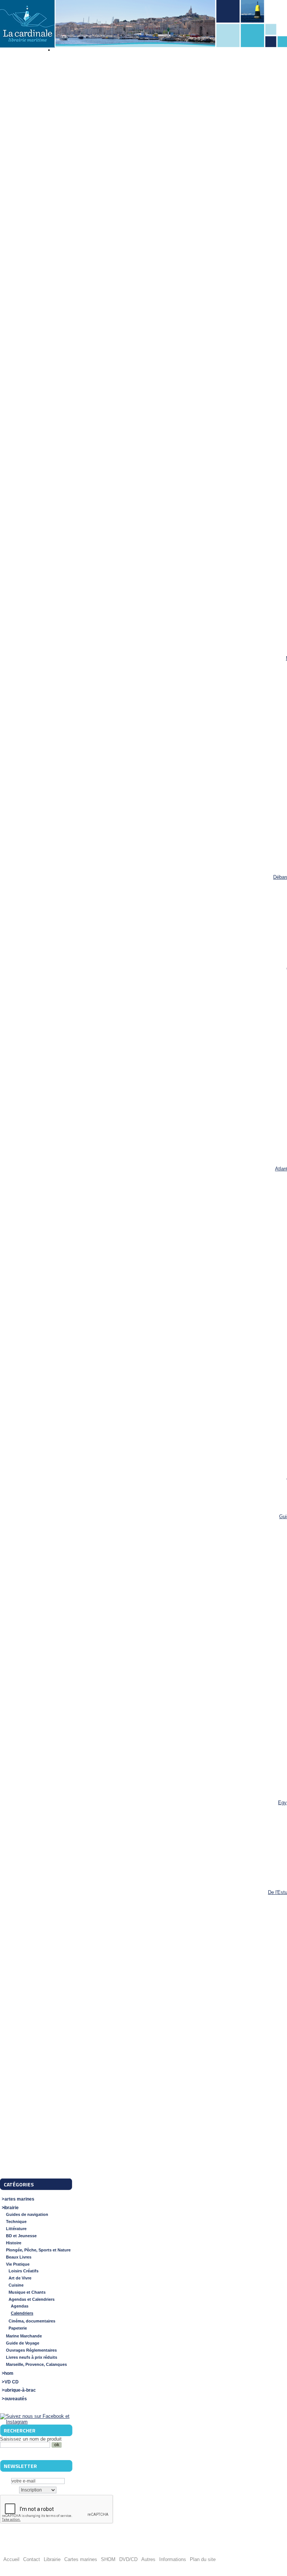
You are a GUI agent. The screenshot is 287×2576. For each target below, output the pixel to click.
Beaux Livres (19, 2257)
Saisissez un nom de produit (31, 2439)
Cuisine (16, 2285)
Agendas (20, 2306)
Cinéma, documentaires (32, 2321)
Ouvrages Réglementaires (31, 2350)
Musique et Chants (27, 2292)
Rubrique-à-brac (18, 2390)
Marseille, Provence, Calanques (36, 2364)
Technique (16, 2222)
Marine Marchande (24, 2336)
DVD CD (10, 2382)
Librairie (10, 2208)
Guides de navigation (27, 2214)
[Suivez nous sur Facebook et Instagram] (36, 2422)
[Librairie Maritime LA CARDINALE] (27, 24)
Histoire (14, 2243)
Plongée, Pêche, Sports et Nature (38, 2250)
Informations (173, 2559)
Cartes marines (18, 2199)
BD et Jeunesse (21, 2236)
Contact (32, 2559)
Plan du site (203, 2559)
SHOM (108, 2559)
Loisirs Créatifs (24, 2271)
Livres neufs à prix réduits (32, 2357)
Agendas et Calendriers (32, 2299)
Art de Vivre (20, 2278)
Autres (148, 2559)
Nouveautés (14, 2399)
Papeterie (18, 2328)
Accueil (11, 2559)
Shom (7, 2373)
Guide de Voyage (23, 2343)
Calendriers (22, 2313)
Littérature (16, 2229)
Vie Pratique (18, 2264)
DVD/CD (128, 2559)
